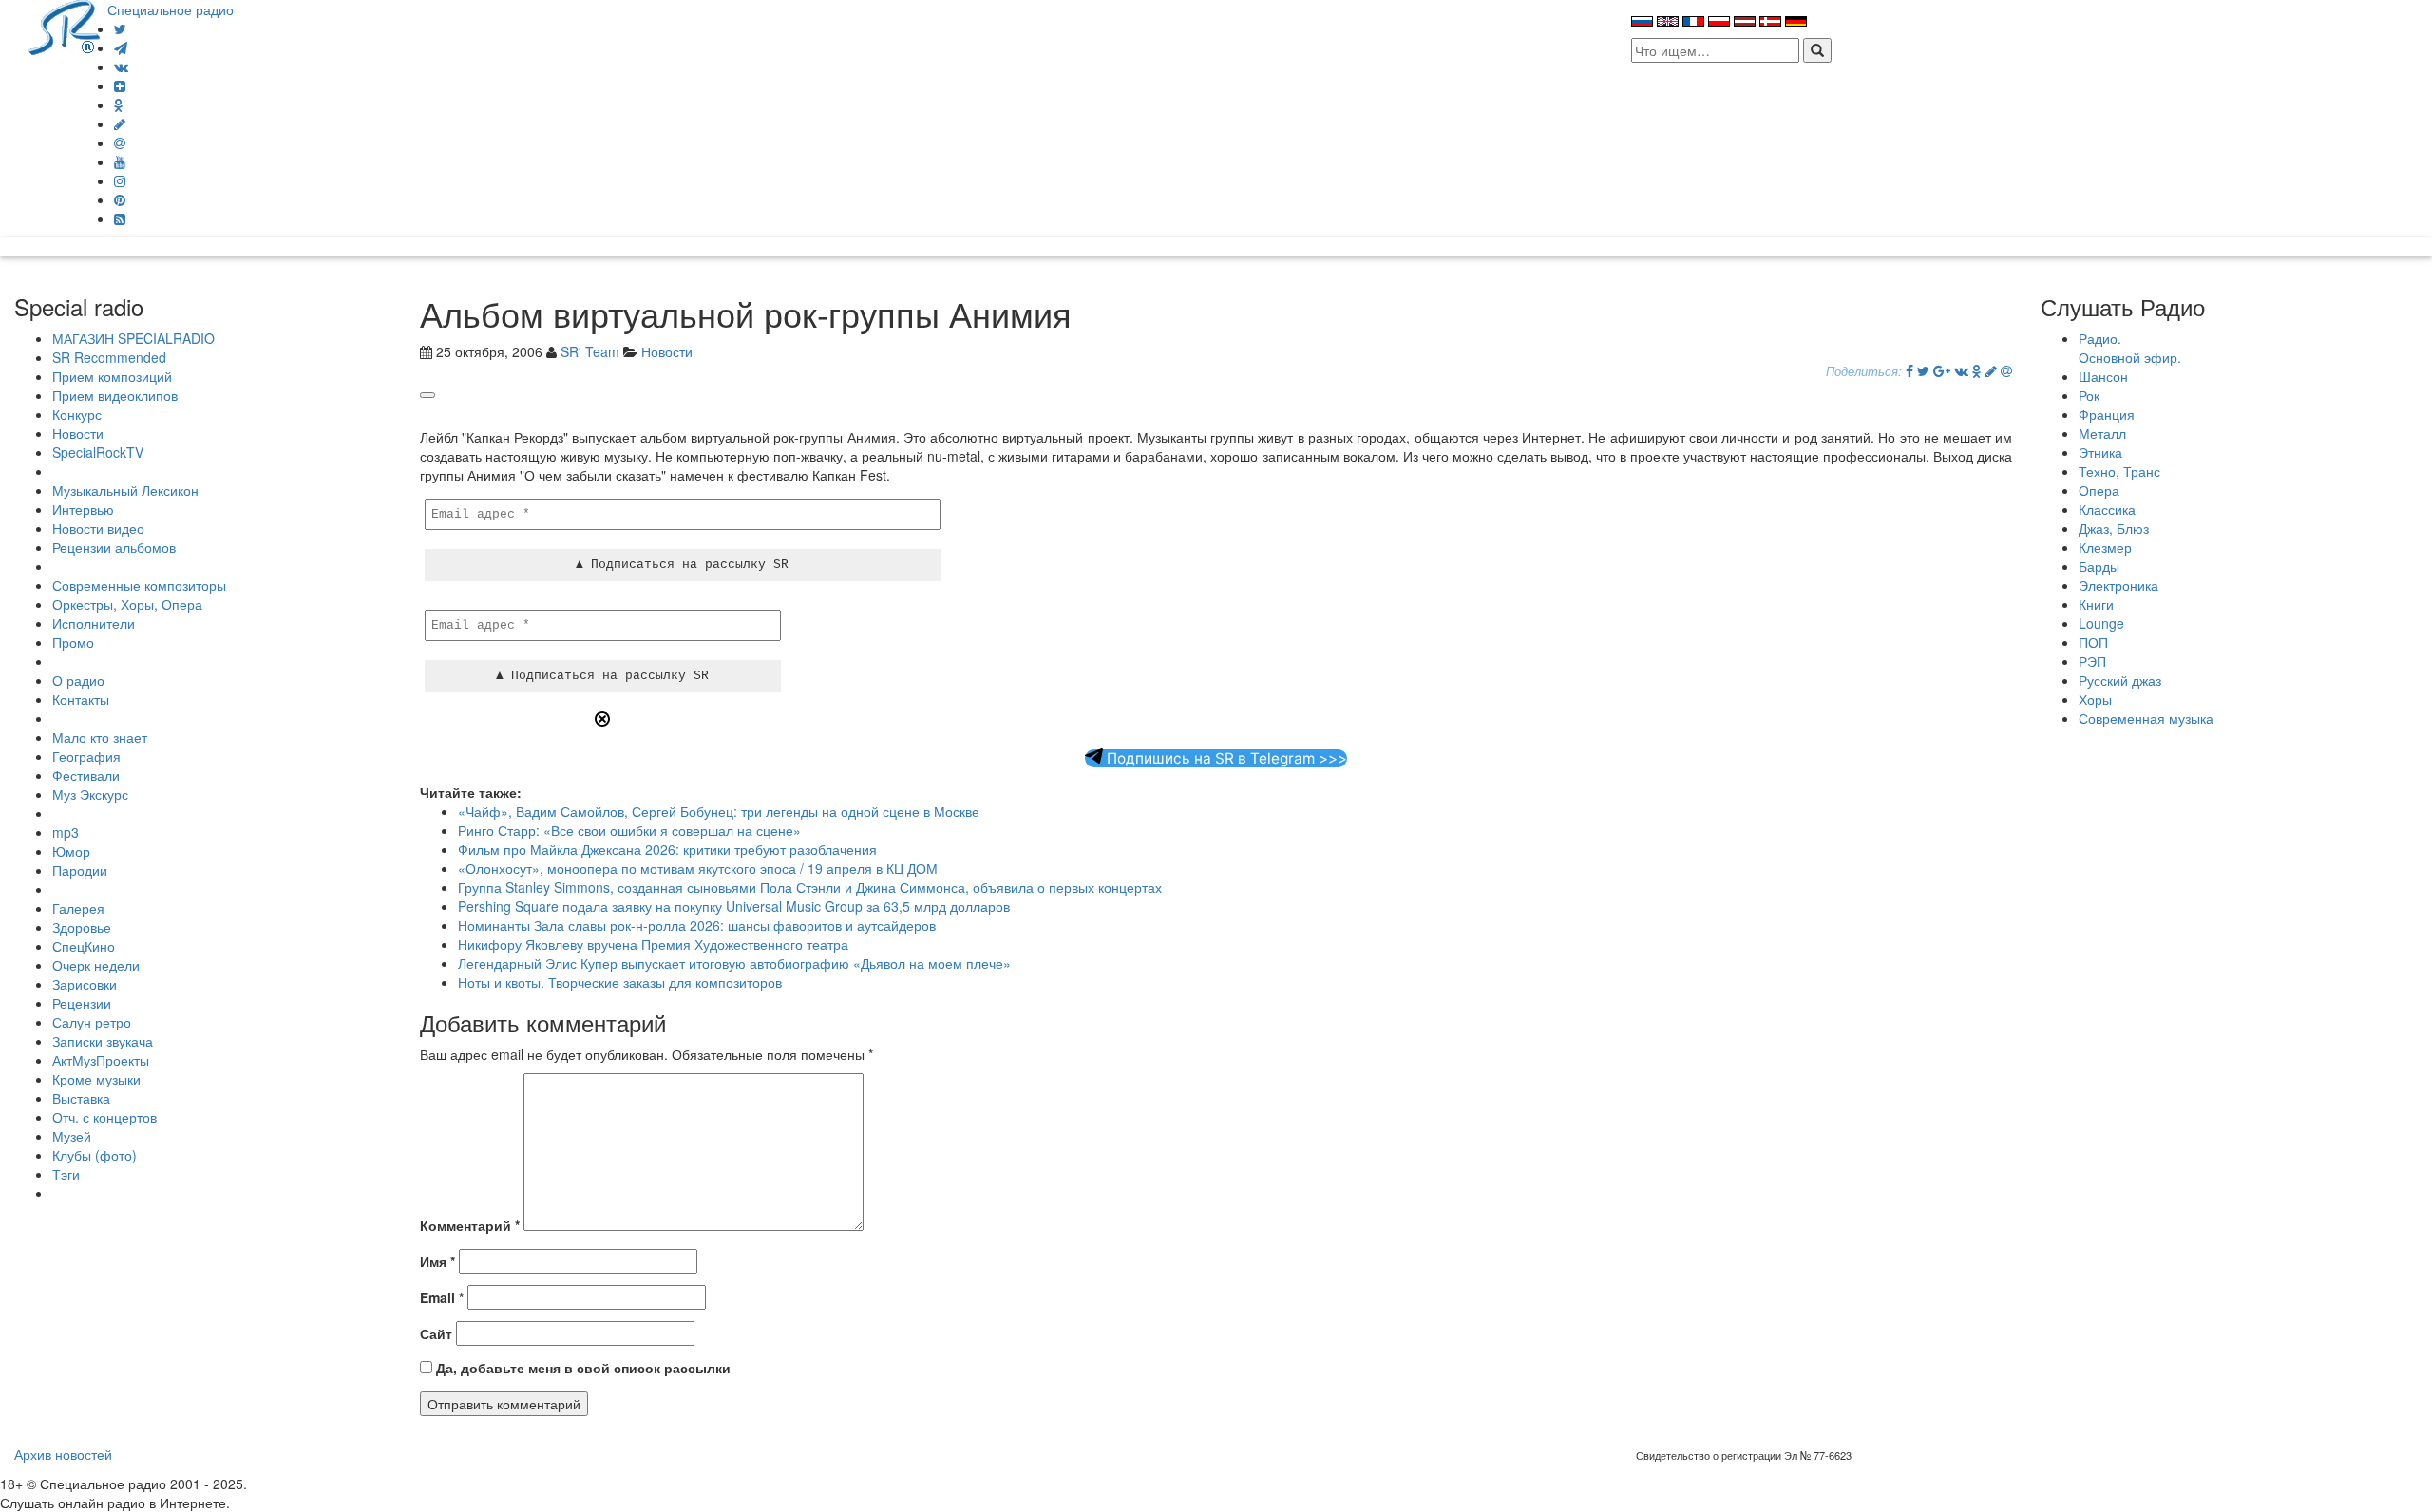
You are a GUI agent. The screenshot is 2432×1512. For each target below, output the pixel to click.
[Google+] (1942, 370)
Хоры (2095, 699)
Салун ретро (92, 1022)
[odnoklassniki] (119, 104)
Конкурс (77, 414)
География (86, 756)
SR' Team (590, 351)
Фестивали (86, 775)
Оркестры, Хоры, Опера (127, 604)
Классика (2107, 509)
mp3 (66, 832)
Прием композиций (112, 376)
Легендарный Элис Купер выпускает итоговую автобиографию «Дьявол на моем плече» (734, 963)
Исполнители (94, 623)
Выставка (81, 1098)
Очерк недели (96, 965)
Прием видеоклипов (115, 395)
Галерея (78, 908)
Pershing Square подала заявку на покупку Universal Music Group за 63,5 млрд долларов (734, 906)
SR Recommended (109, 357)
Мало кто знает (100, 737)
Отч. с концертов (104, 1117)
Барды (2099, 566)
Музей (72, 1136)
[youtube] (120, 161)
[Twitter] (120, 28)
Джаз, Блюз (2114, 528)
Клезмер (2105, 547)
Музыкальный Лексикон (125, 490)
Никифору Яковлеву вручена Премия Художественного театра (653, 944)
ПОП (2093, 642)
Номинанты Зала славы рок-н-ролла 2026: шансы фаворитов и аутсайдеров (697, 925)
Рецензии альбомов (114, 547)
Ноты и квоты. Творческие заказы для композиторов (620, 982)
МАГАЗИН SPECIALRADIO (133, 338)
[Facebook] (1909, 370)
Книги (2096, 604)
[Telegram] (121, 47)
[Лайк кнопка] (427, 395)
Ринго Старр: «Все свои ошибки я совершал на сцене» (629, 830)
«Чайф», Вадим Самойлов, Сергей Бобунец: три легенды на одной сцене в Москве (719, 811)
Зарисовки (85, 984)
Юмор (71, 851)
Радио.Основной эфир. (2130, 348)
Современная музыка (2146, 718)
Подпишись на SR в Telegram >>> (1225, 758)
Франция (2107, 414)
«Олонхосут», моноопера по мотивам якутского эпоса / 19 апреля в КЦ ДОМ (698, 868)
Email (442, 1297)
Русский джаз (2120, 680)
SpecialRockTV (98, 452)
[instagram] (120, 180)
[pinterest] (120, 199)
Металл (2102, 433)
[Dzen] (120, 85)
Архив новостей (63, 1454)
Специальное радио (171, 9)
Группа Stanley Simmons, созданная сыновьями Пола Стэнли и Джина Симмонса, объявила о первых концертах (810, 887)
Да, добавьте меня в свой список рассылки (581, 1368)
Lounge (2101, 623)
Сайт (436, 1333)
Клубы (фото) (95, 1155)
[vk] (121, 66)
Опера (2099, 490)
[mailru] (120, 142)
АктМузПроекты (101, 1060)
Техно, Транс (2119, 471)
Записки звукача (103, 1041)
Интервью (83, 509)
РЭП (2092, 661)
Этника (2100, 452)
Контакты (81, 699)
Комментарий (470, 1225)
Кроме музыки (96, 1079)
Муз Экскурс (90, 794)
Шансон (2103, 376)
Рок (2089, 395)
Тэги (66, 1174)
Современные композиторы (139, 585)
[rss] (120, 218)
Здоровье (82, 927)
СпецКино (84, 946)
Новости (78, 433)
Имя (437, 1261)
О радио (78, 680)
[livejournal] (120, 123)
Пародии (80, 870)
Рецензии (82, 1003)
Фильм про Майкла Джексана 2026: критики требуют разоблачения (667, 849)
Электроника (2118, 585)
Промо (73, 642)
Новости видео (98, 528)
